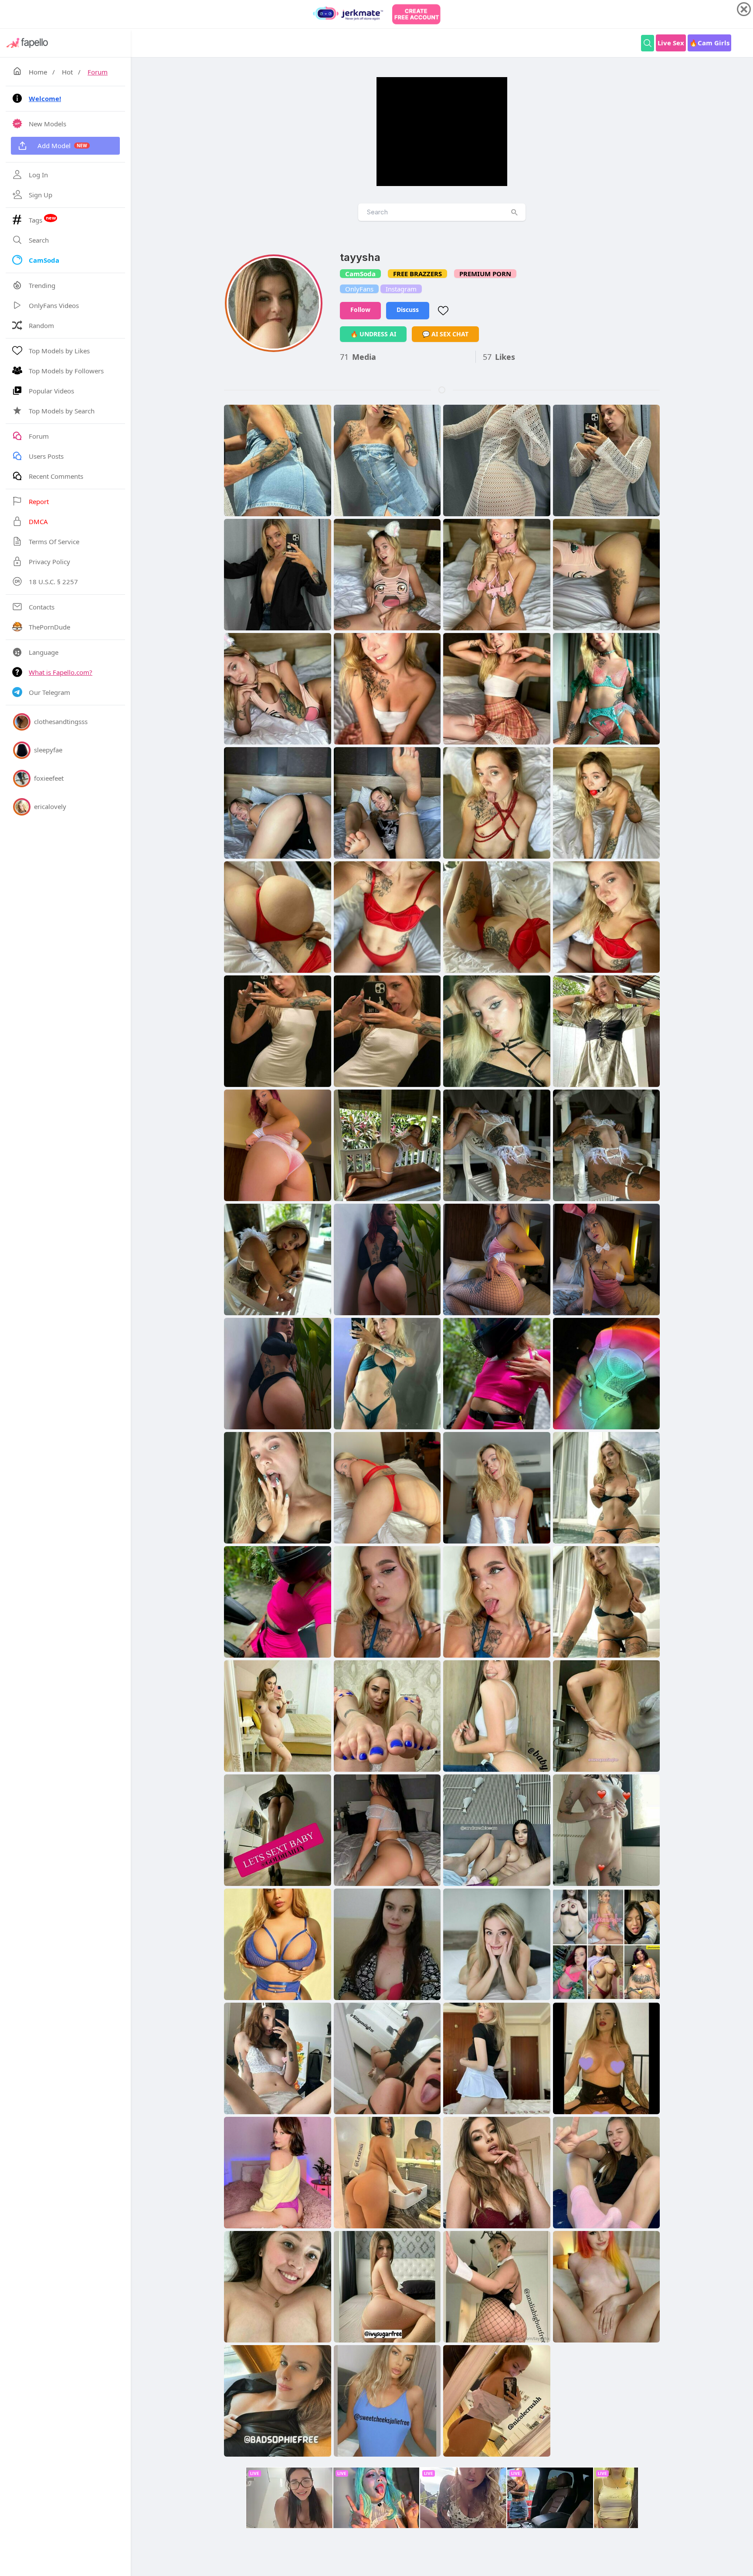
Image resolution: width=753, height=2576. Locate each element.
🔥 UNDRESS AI (373, 334)
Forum (98, 72)
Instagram (401, 289)
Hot (67, 72)
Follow (360, 310)
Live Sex (671, 43)
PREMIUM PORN (485, 274)
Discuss (408, 310)
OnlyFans (359, 289)
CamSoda (360, 274)
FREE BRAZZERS (417, 274)
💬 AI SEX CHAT (445, 334)
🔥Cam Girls (709, 43)
